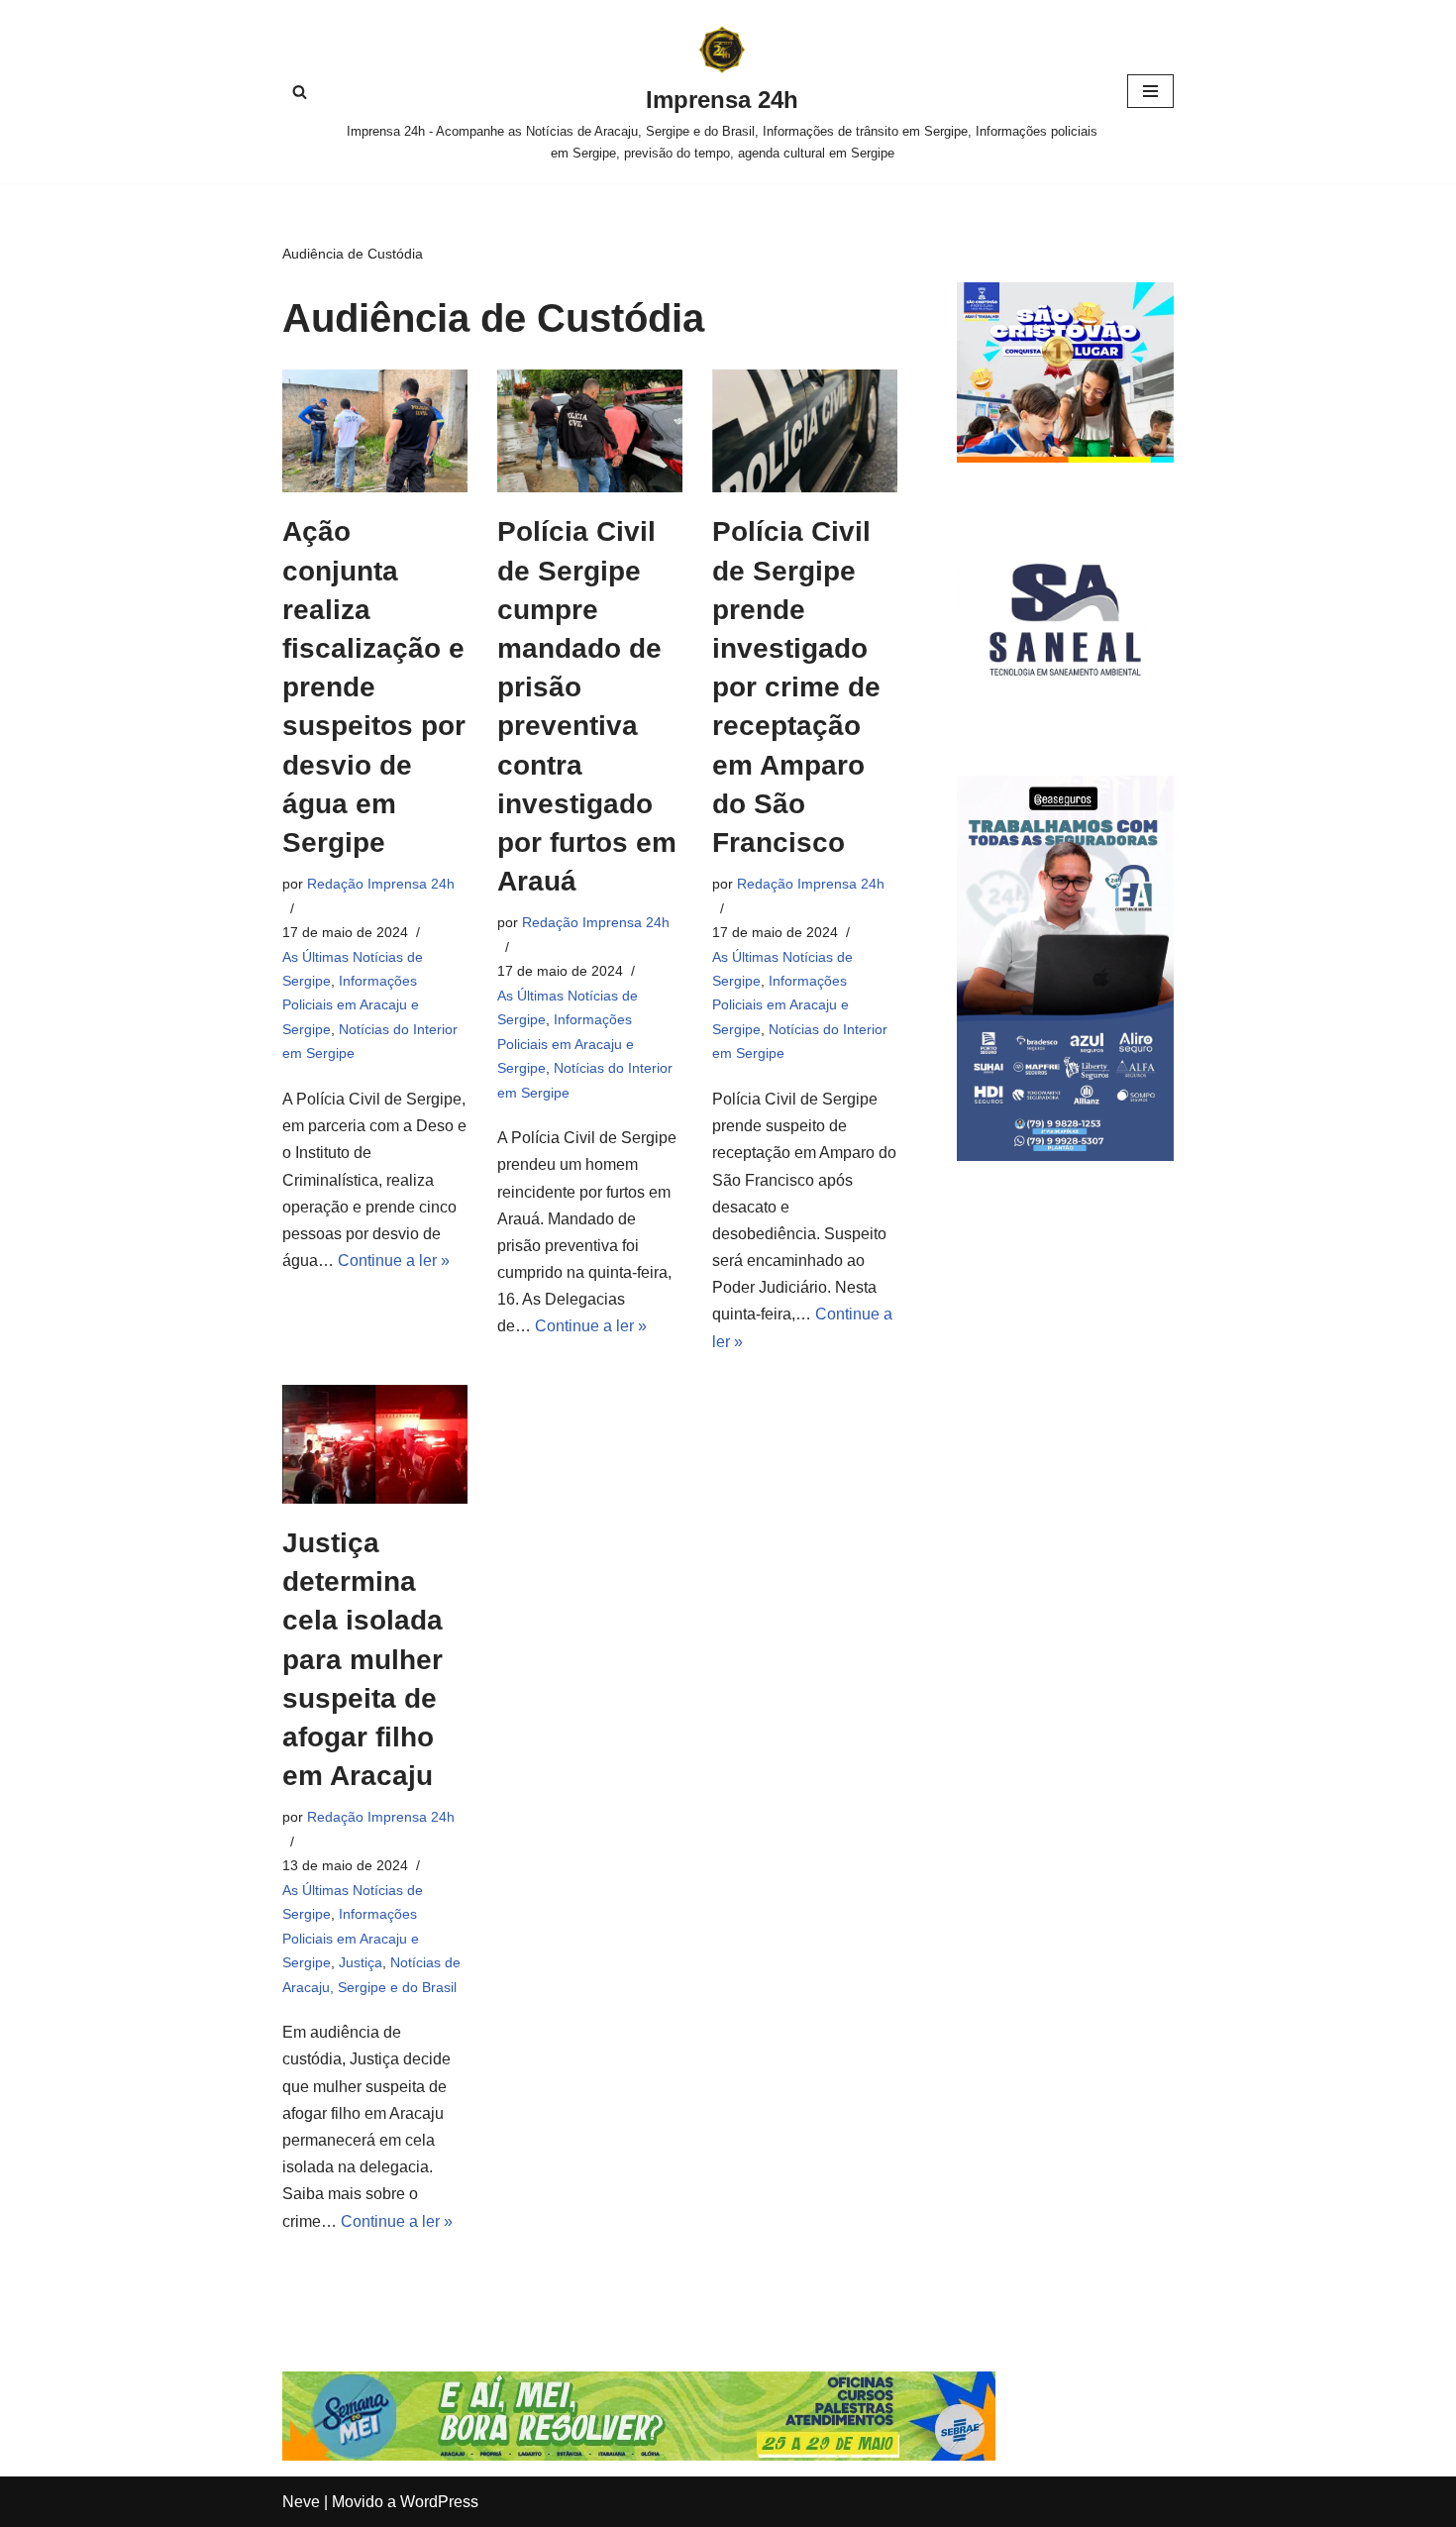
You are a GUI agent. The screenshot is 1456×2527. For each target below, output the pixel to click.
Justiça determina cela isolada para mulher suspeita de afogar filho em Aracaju (363, 1659)
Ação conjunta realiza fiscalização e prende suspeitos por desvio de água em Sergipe (374, 687)
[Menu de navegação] (1150, 91)
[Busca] (300, 92)
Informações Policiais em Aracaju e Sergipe (351, 1005)
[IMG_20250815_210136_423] (1065, 1156)
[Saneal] (1065, 723)
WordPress (439, 2502)
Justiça (361, 1962)
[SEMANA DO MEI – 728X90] (639, 2455)
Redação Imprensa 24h (381, 884)
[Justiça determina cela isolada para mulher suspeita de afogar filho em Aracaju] (375, 1444)
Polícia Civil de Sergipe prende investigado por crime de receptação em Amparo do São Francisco (796, 687)
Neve (301, 2502)
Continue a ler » (394, 1261)
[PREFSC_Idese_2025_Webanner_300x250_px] (1065, 457)
